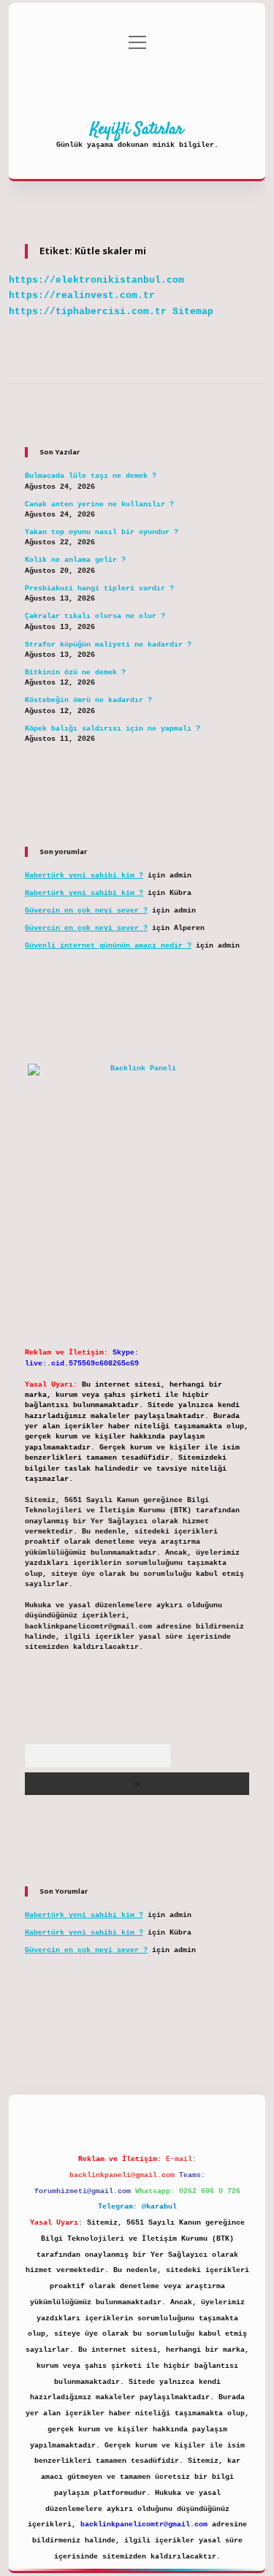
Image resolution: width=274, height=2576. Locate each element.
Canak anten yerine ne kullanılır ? (99, 504)
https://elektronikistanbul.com (96, 280)
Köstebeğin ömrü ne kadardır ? (88, 700)
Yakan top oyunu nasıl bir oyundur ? (102, 532)
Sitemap (193, 312)
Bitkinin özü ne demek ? (75, 672)
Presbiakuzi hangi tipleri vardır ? (99, 588)
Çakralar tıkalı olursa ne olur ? (95, 616)
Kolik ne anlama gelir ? (75, 560)
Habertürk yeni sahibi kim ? (84, 876)
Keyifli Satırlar (137, 129)
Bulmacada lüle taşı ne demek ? (91, 476)
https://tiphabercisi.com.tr (88, 312)
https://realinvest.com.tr (82, 296)
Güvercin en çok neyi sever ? (86, 911)
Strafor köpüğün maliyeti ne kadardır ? (108, 645)
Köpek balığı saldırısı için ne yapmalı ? (113, 729)
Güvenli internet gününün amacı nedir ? (108, 946)
